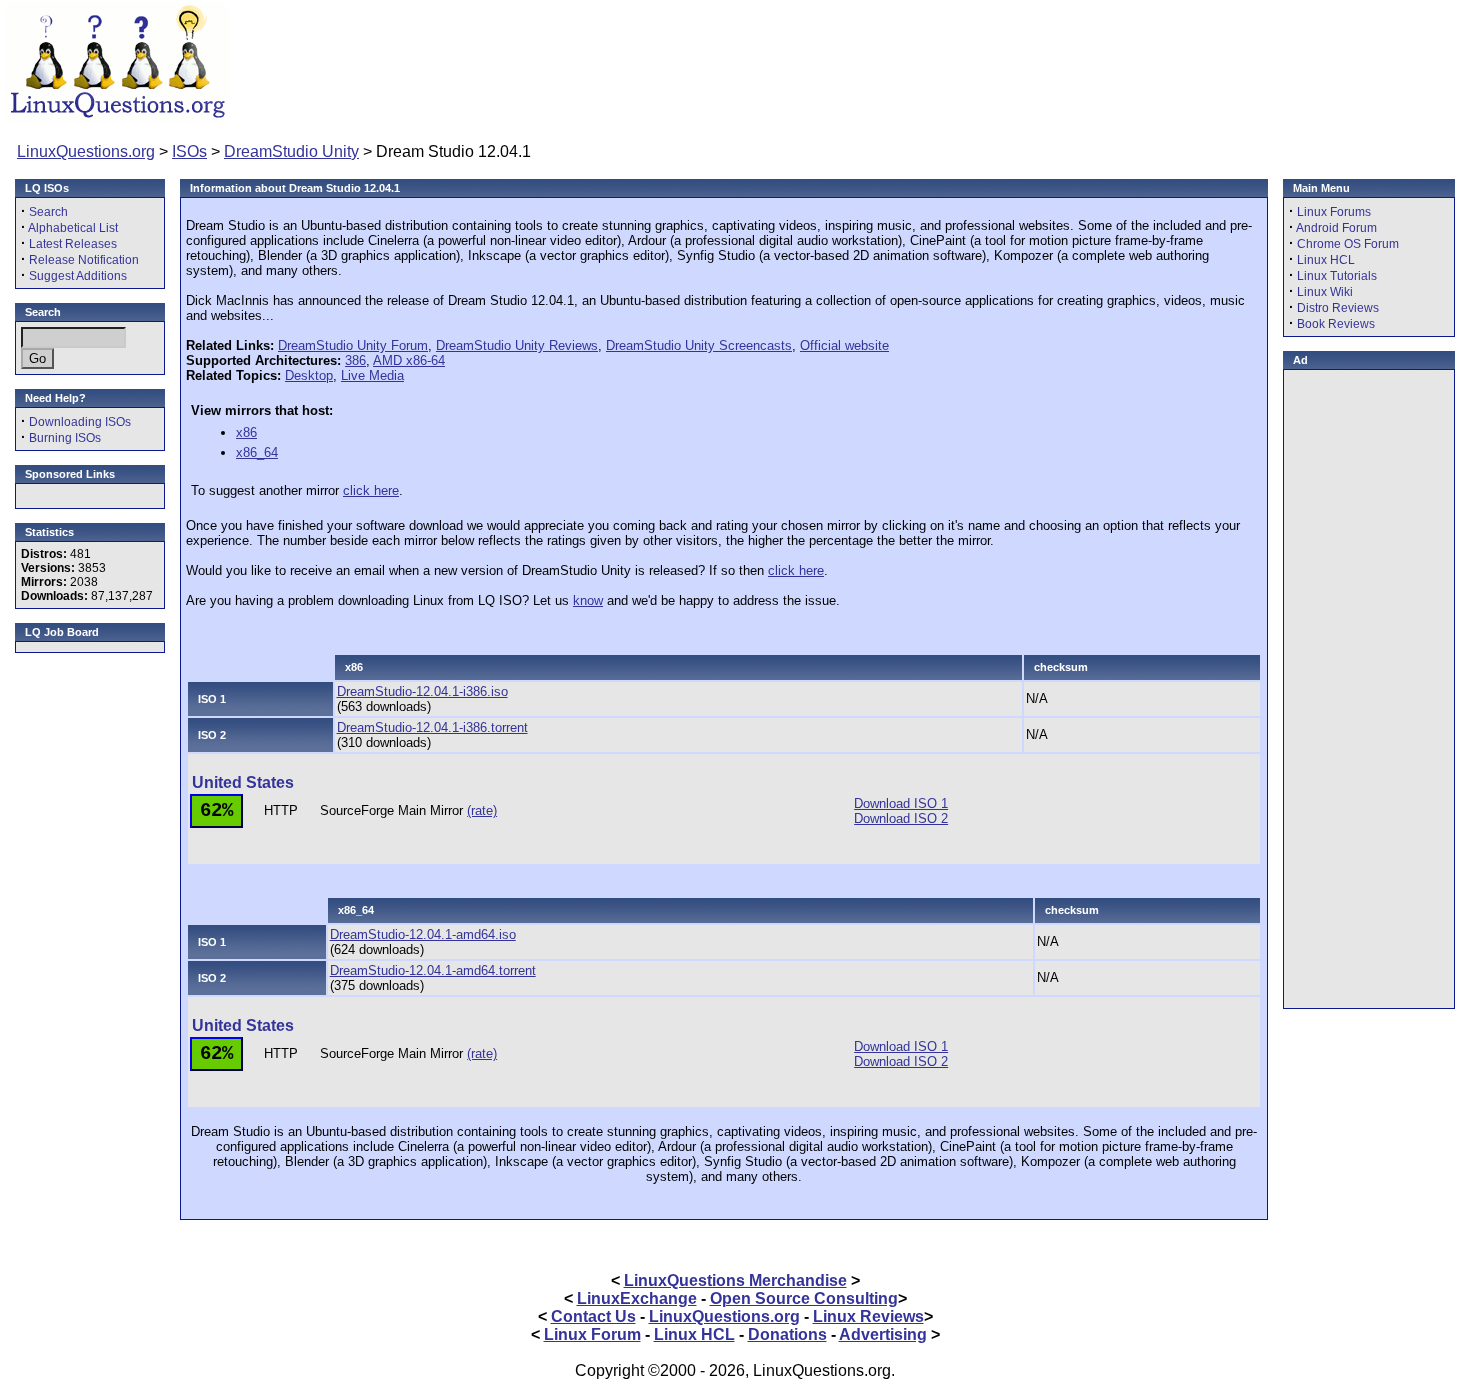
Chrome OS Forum (1348, 244)
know (588, 600)
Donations (787, 1334)
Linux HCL (1326, 260)
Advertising (883, 1334)
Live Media (372, 375)
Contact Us (593, 1316)
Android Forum (1336, 228)
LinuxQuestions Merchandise (735, 1280)
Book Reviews (1336, 324)
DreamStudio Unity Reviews (517, 345)
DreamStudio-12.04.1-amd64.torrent (433, 970)
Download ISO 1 (901, 803)
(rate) (482, 810)
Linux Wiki (1325, 292)
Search (48, 212)
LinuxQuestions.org (86, 151)
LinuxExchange (637, 1298)
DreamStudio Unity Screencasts (699, 345)
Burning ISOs (65, 438)
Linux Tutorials (1337, 276)
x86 (246, 432)
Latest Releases (73, 244)
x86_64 (257, 452)
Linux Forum (592, 1334)
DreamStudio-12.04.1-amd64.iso (423, 934)
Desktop (309, 375)
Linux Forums (1334, 212)
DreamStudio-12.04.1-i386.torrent (432, 727)
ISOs (189, 151)
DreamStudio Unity (291, 151)
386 (355, 360)
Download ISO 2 (901, 818)
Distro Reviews (1338, 308)
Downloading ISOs (80, 422)
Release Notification (84, 260)
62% (216, 811)
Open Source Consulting (804, 1298)
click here (371, 490)
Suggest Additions (78, 276)
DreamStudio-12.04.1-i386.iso (422, 691)
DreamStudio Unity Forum (353, 345)
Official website (844, 345)
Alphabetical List (73, 228)
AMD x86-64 (409, 360)
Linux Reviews (868, 1316)
